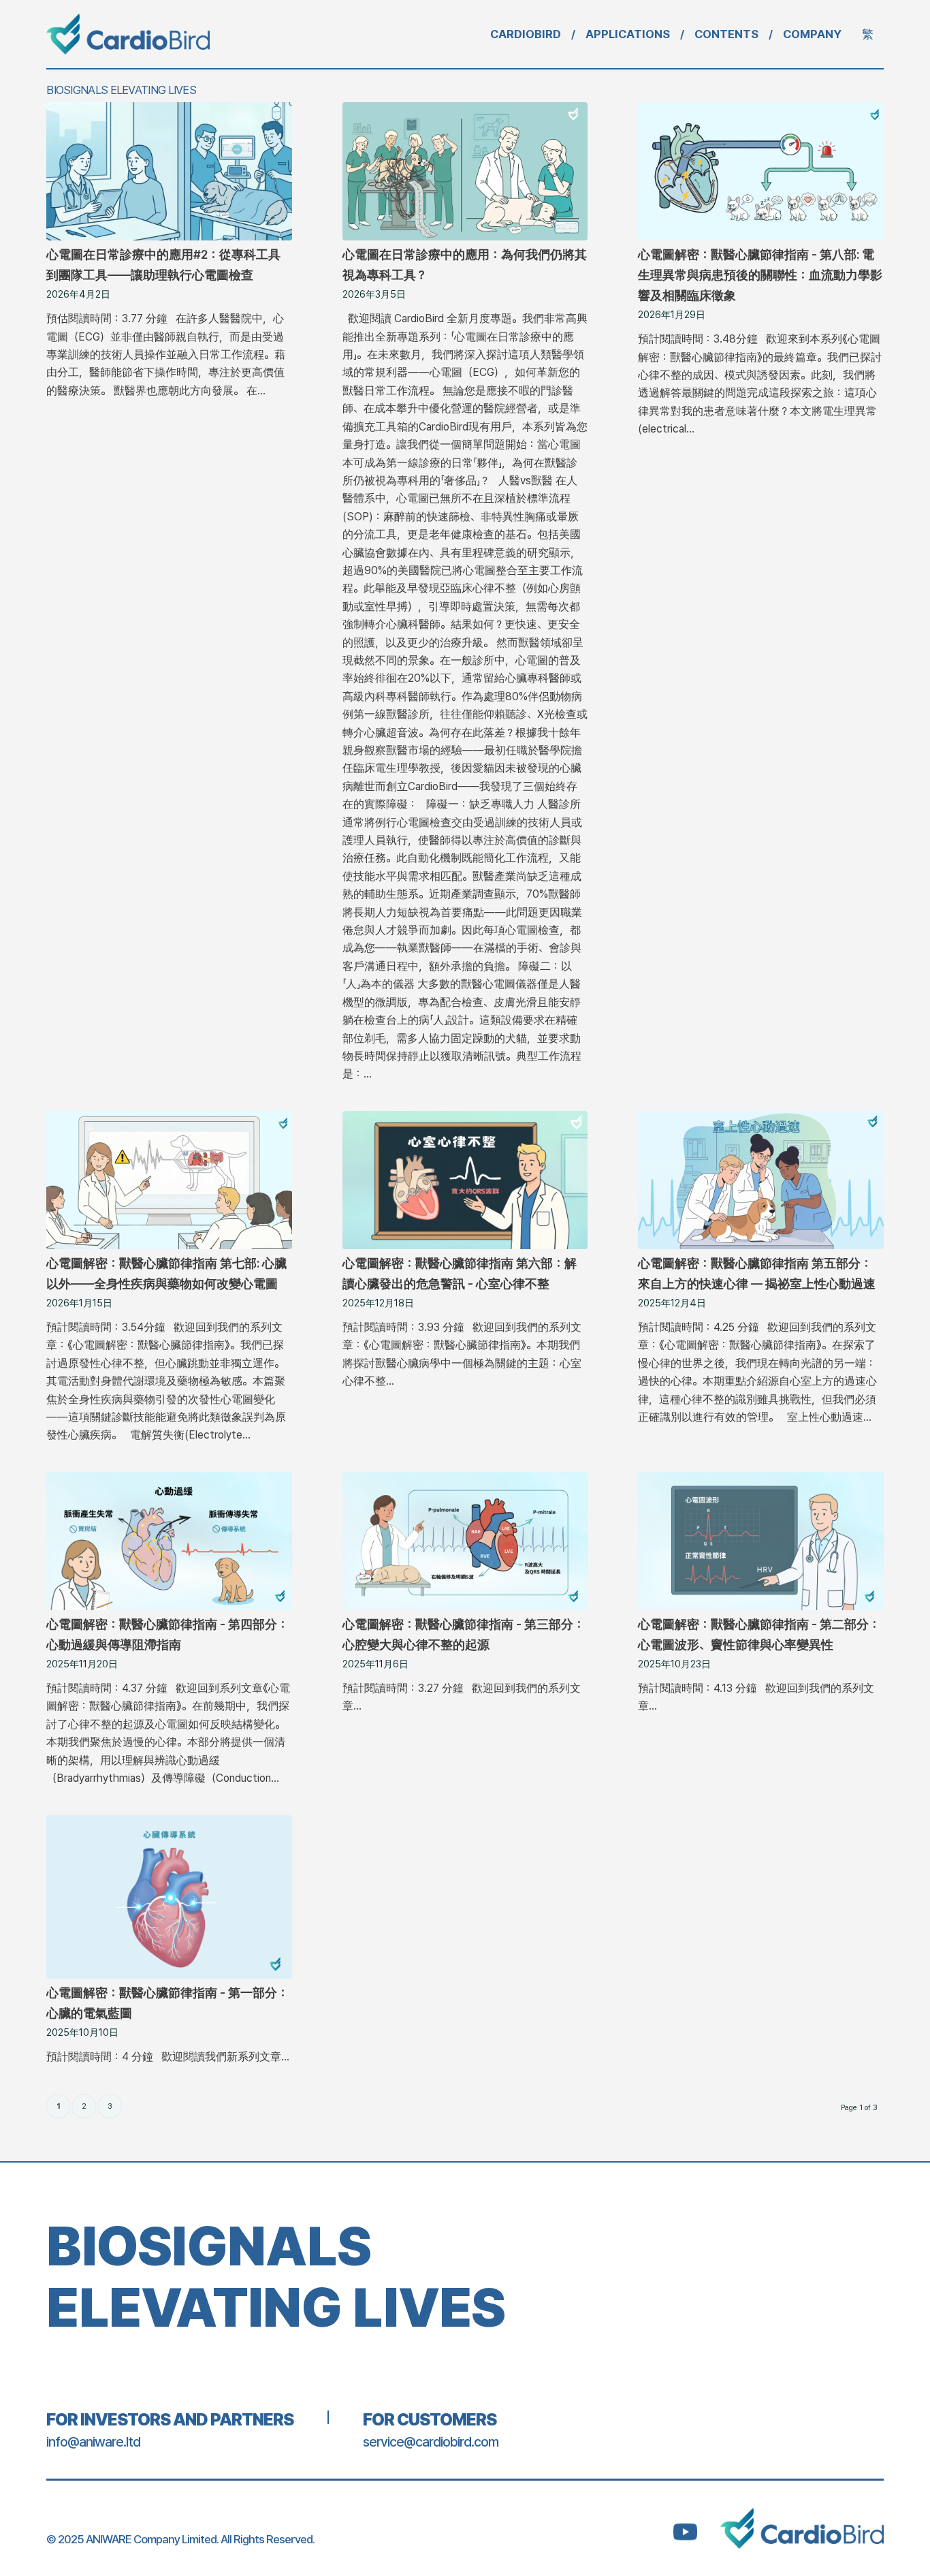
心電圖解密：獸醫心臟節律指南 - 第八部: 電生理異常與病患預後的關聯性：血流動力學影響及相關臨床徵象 (760, 275)
